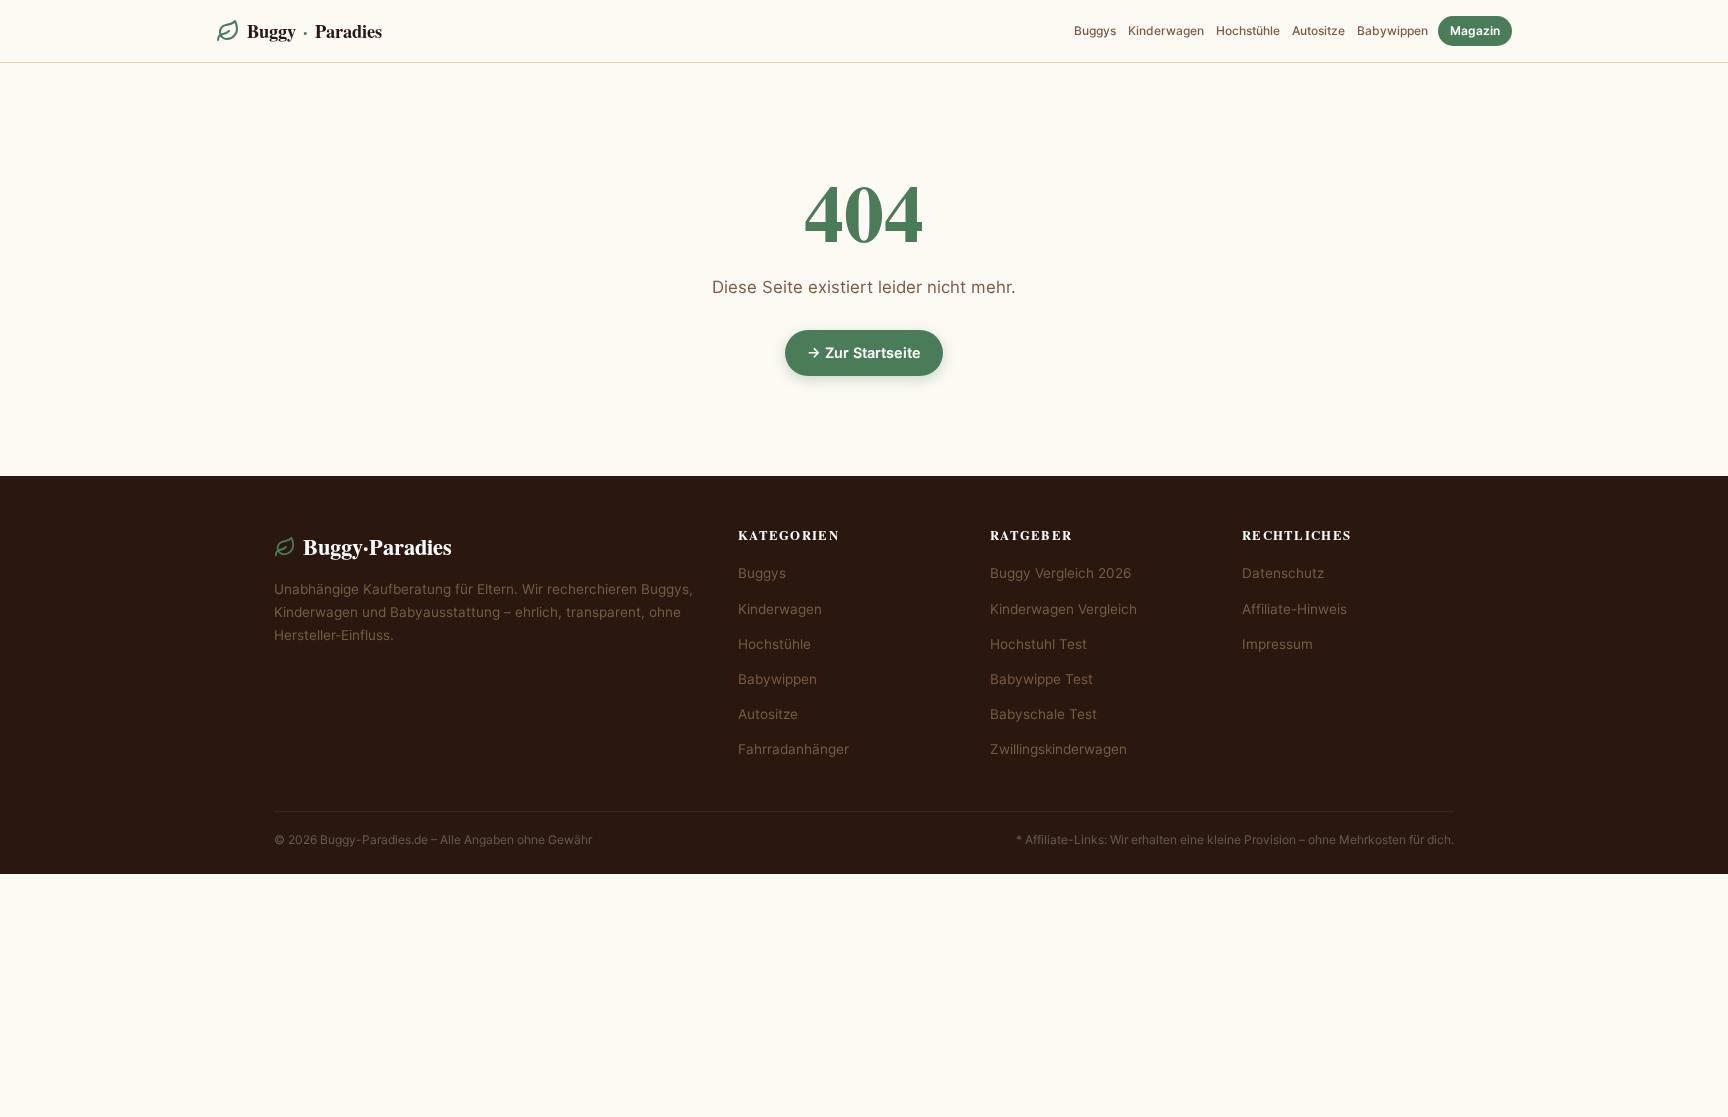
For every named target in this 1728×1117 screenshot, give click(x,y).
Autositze (1318, 30)
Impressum (1277, 644)
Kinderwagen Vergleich (1063, 609)
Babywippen (1392, 30)
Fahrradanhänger (793, 749)
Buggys (1095, 30)
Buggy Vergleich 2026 (1060, 573)
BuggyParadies (314, 30)
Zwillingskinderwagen (1058, 749)
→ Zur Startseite (864, 352)
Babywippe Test (1041, 679)
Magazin (1475, 30)
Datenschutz (1283, 573)
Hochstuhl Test (1038, 644)
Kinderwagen (1166, 30)
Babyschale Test (1043, 714)
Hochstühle (1248, 30)
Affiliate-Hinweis (1294, 609)
